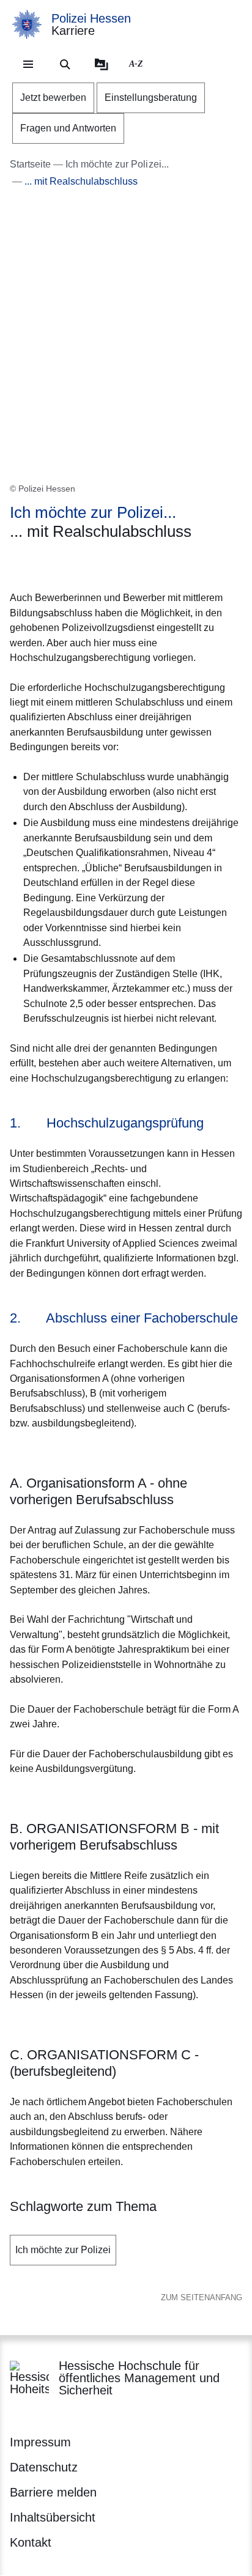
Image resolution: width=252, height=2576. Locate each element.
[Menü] (28, 64)
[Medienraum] (102, 64)
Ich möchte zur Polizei (63, 2250)
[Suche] (65, 64)
